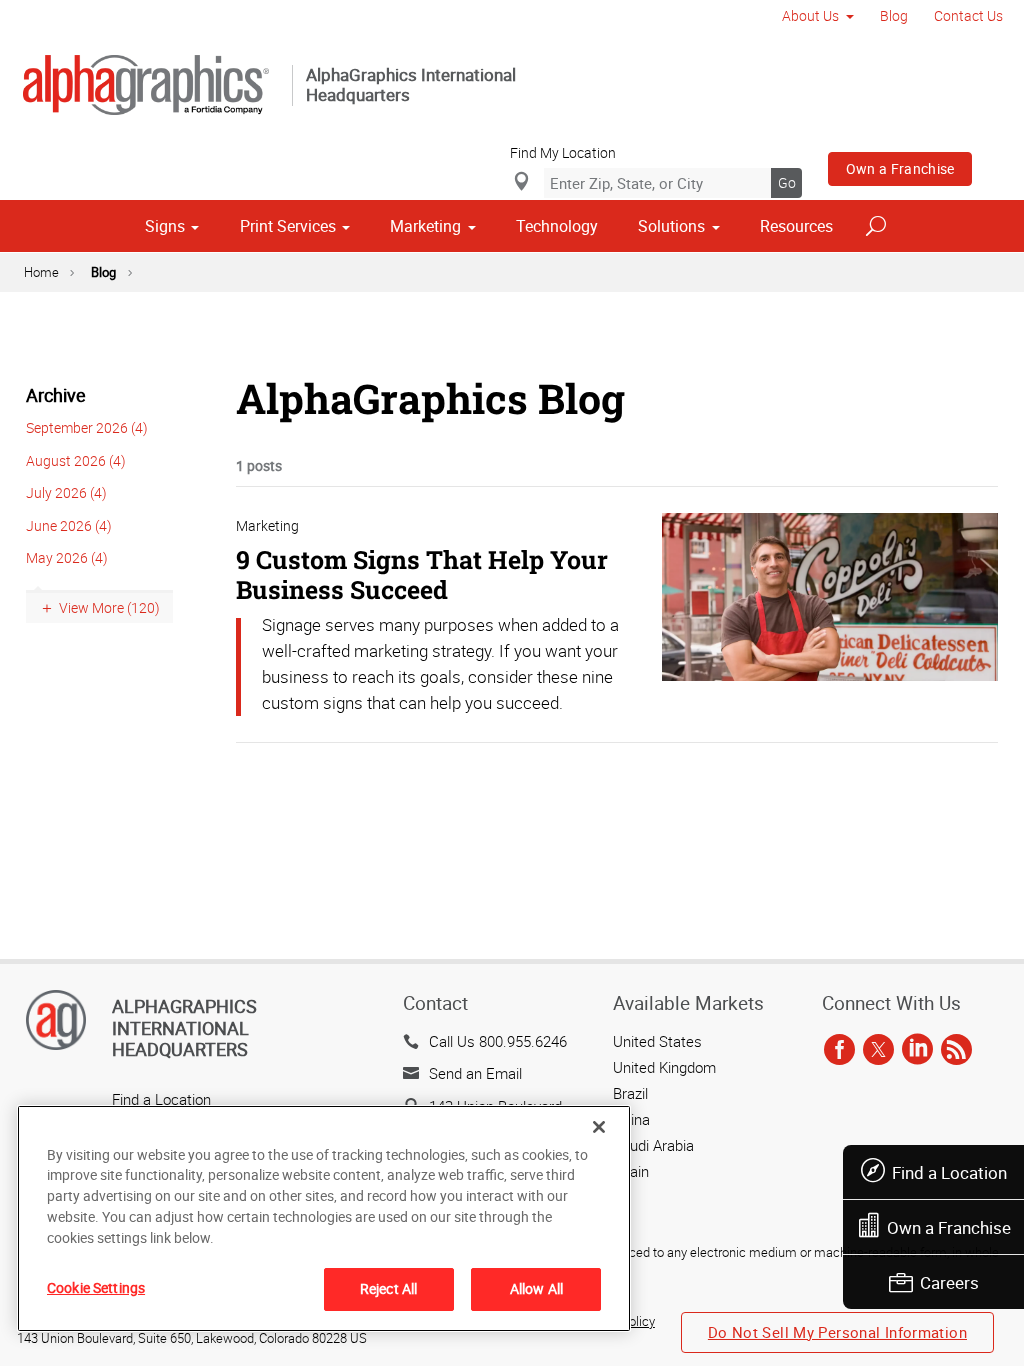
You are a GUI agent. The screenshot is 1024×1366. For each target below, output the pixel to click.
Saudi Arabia (653, 1145)
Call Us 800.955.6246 (498, 1041)
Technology (557, 226)
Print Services (288, 226)
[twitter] (878, 1051)
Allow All (536, 1288)
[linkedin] (917, 1051)
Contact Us (968, 15)
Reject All (388, 1288)
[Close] (599, 1127)
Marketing (425, 226)
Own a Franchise (900, 168)
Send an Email (475, 1073)
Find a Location (949, 1172)
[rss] (956, 1051)
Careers (949, 1282)
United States (657, 1041)
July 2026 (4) (66, 492)
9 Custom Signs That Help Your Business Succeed (422, 574)
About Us (810, 15)
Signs (165, 226)
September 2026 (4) (87, 427)
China (631, 1119)
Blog (894, 15)
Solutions (671, 226)
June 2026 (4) (69, 525)
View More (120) (109, 607)
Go (787, 182)
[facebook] (839, 1051)
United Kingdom (664, 1067)
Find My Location (563, 152)
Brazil (630, 1093)
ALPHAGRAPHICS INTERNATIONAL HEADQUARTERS (184, 1027)
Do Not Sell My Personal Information (837, 1332)
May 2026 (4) (67, 557)
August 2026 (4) (76, 460)
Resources (796, 226)
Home (41, 272)
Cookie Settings (96, 1287)
